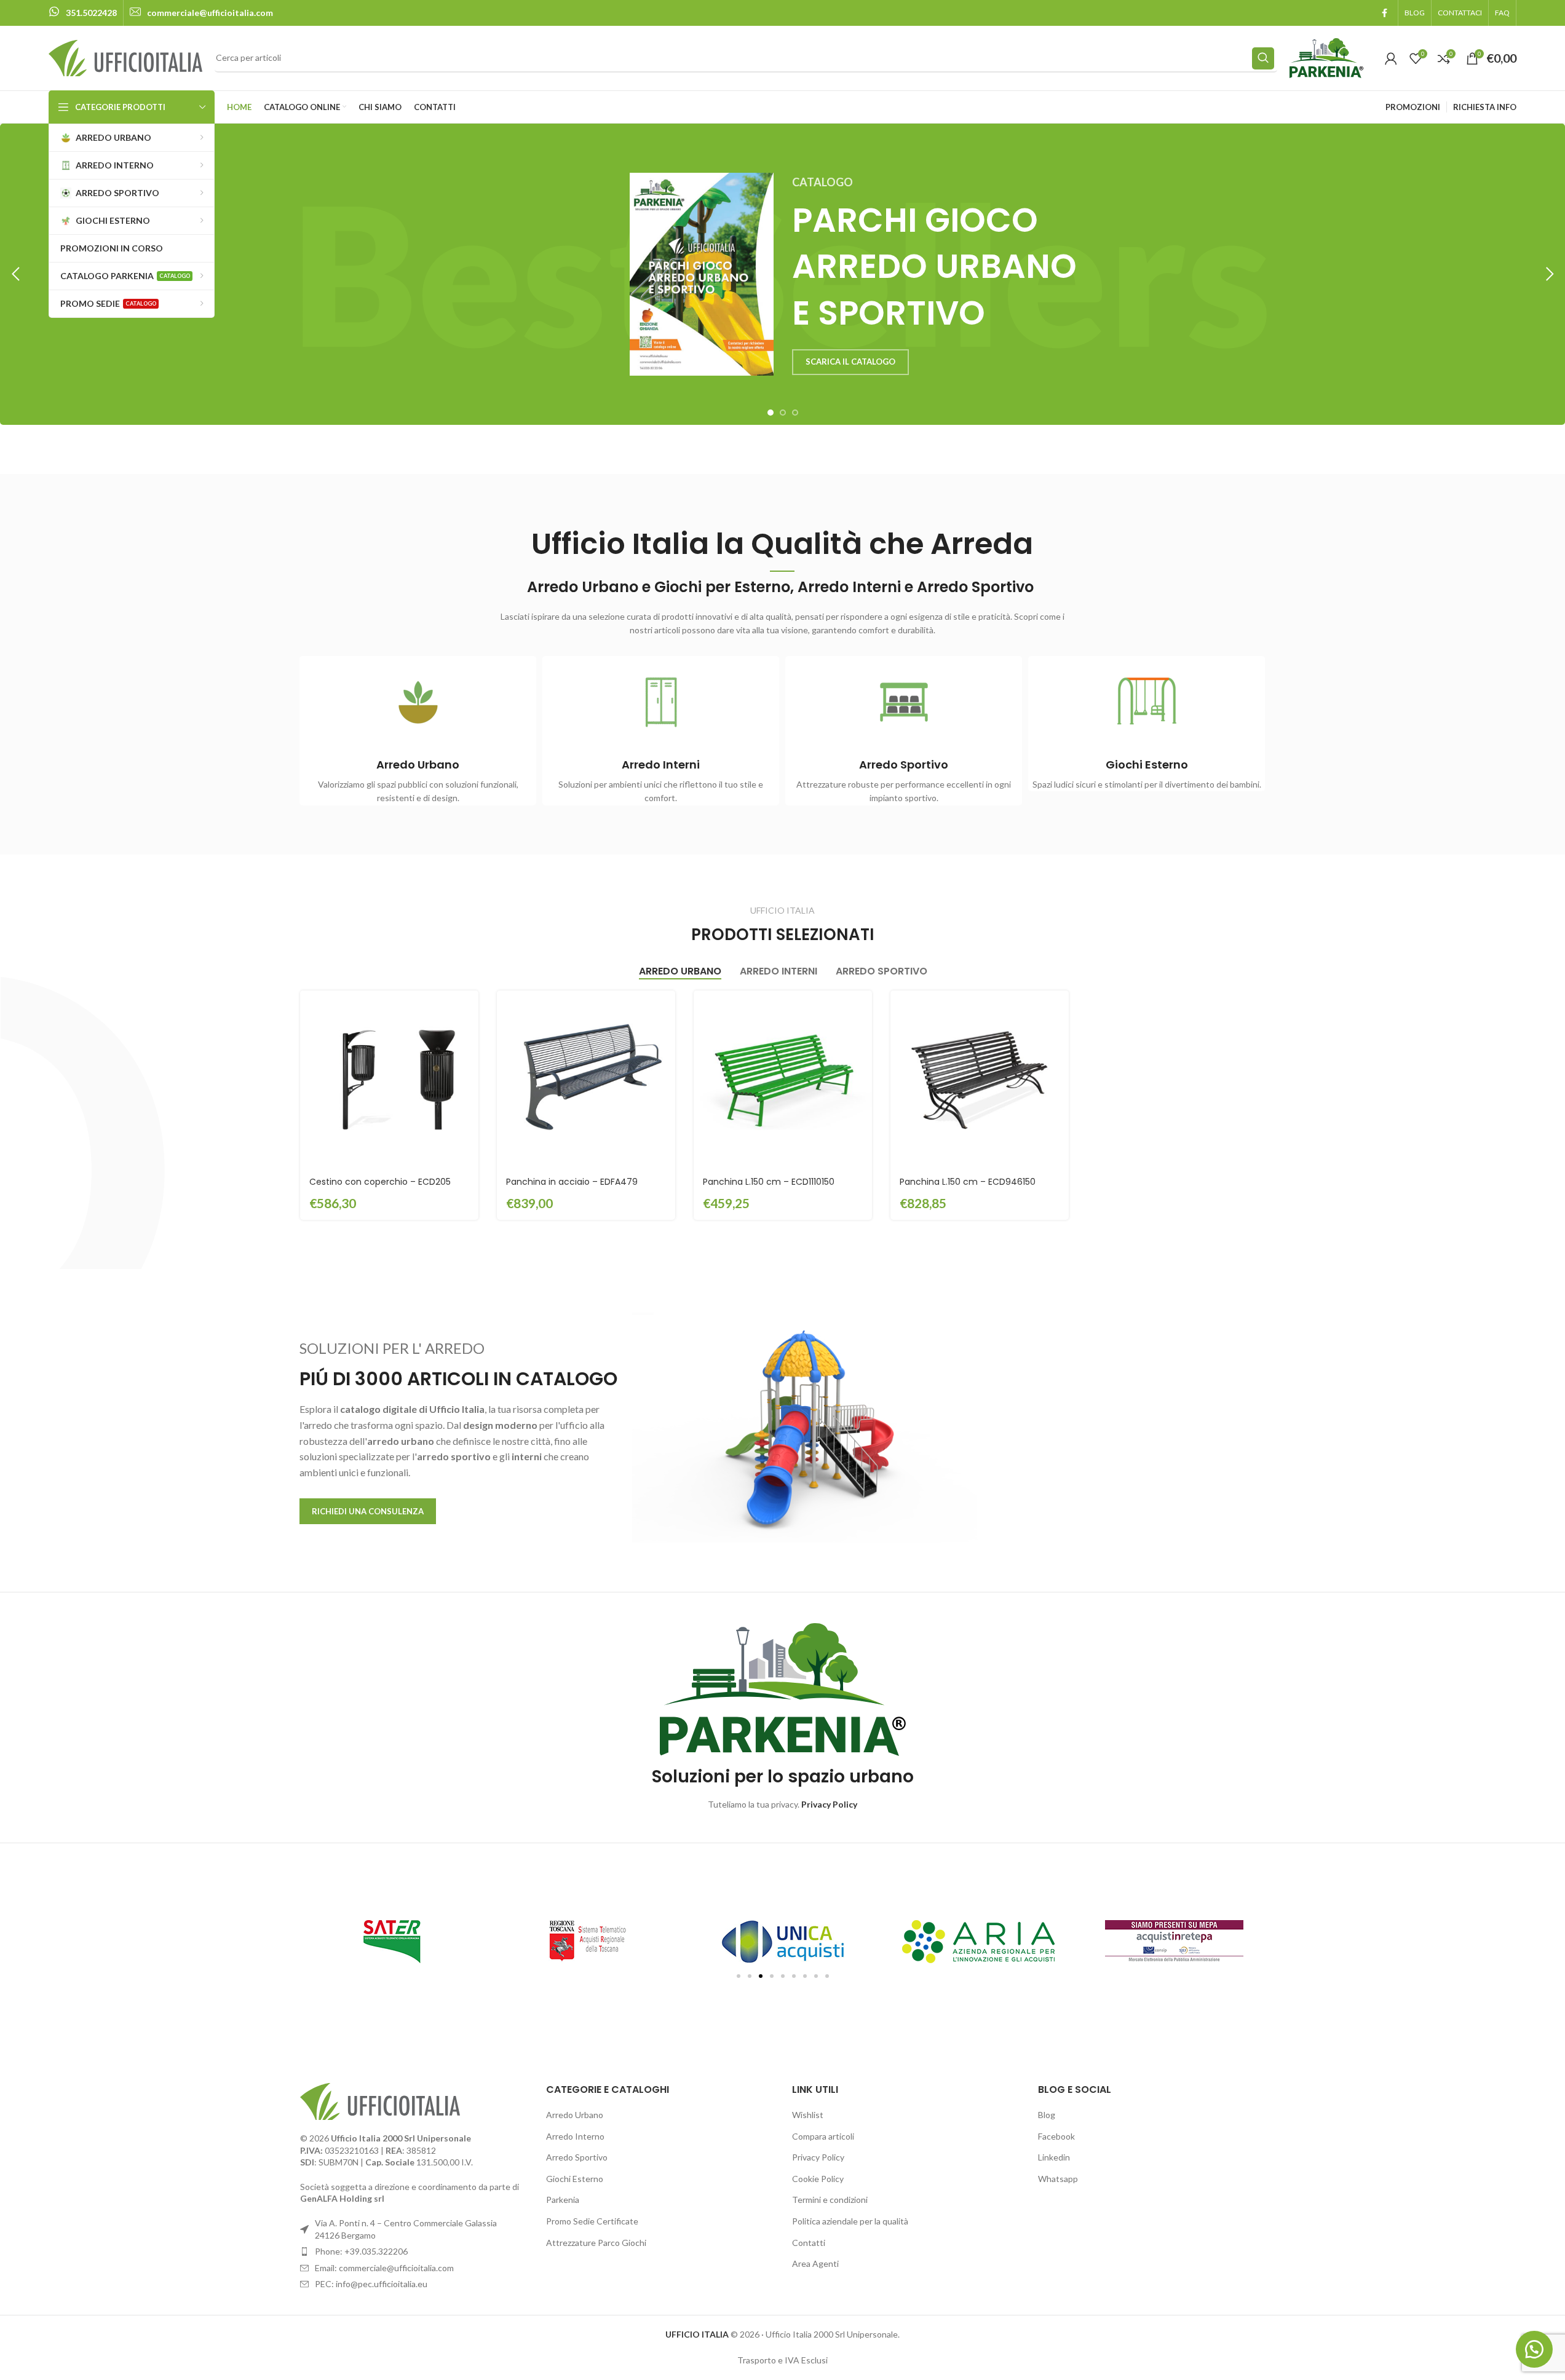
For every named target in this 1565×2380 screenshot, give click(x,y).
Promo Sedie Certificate (592, 2221)
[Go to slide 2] (783, 413)
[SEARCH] (1263, 58)
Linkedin (1054, 2157)
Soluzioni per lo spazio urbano (783, 1777)
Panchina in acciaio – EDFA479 (572, 1182)
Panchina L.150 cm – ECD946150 (968, 1182)
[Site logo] (125, 57)
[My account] (1391, 58)
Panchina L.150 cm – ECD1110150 (769, 1182)
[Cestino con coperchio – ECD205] (389, 1080)
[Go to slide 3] (795, 413)
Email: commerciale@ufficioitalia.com (384, 2268)
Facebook (1056, 2136)
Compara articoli (823, 2136)
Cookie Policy (818, 2179)
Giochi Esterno (575, 2179)
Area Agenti (815, 2263)
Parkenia (563, 2200)
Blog (1047, 2115)
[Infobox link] (83, 13)
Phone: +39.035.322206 (361, 2251)
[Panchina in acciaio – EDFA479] (586, 1080)
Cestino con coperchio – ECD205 (380, 1182)
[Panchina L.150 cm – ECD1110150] (783, 1080)
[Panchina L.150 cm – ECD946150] (980, 1080)
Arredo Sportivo (577, 2157)
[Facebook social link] (1384, 13)
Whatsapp (1058, 2179)
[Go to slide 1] (771, 413)
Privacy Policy (818, 2157)
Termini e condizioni (830, 2200)
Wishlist (808, 2115)
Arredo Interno (575, 2136)
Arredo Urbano (575, 2115)
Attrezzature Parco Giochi (596, 2243)
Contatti (809, 2243)
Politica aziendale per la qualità (850, 2221)
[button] (15, 274)
